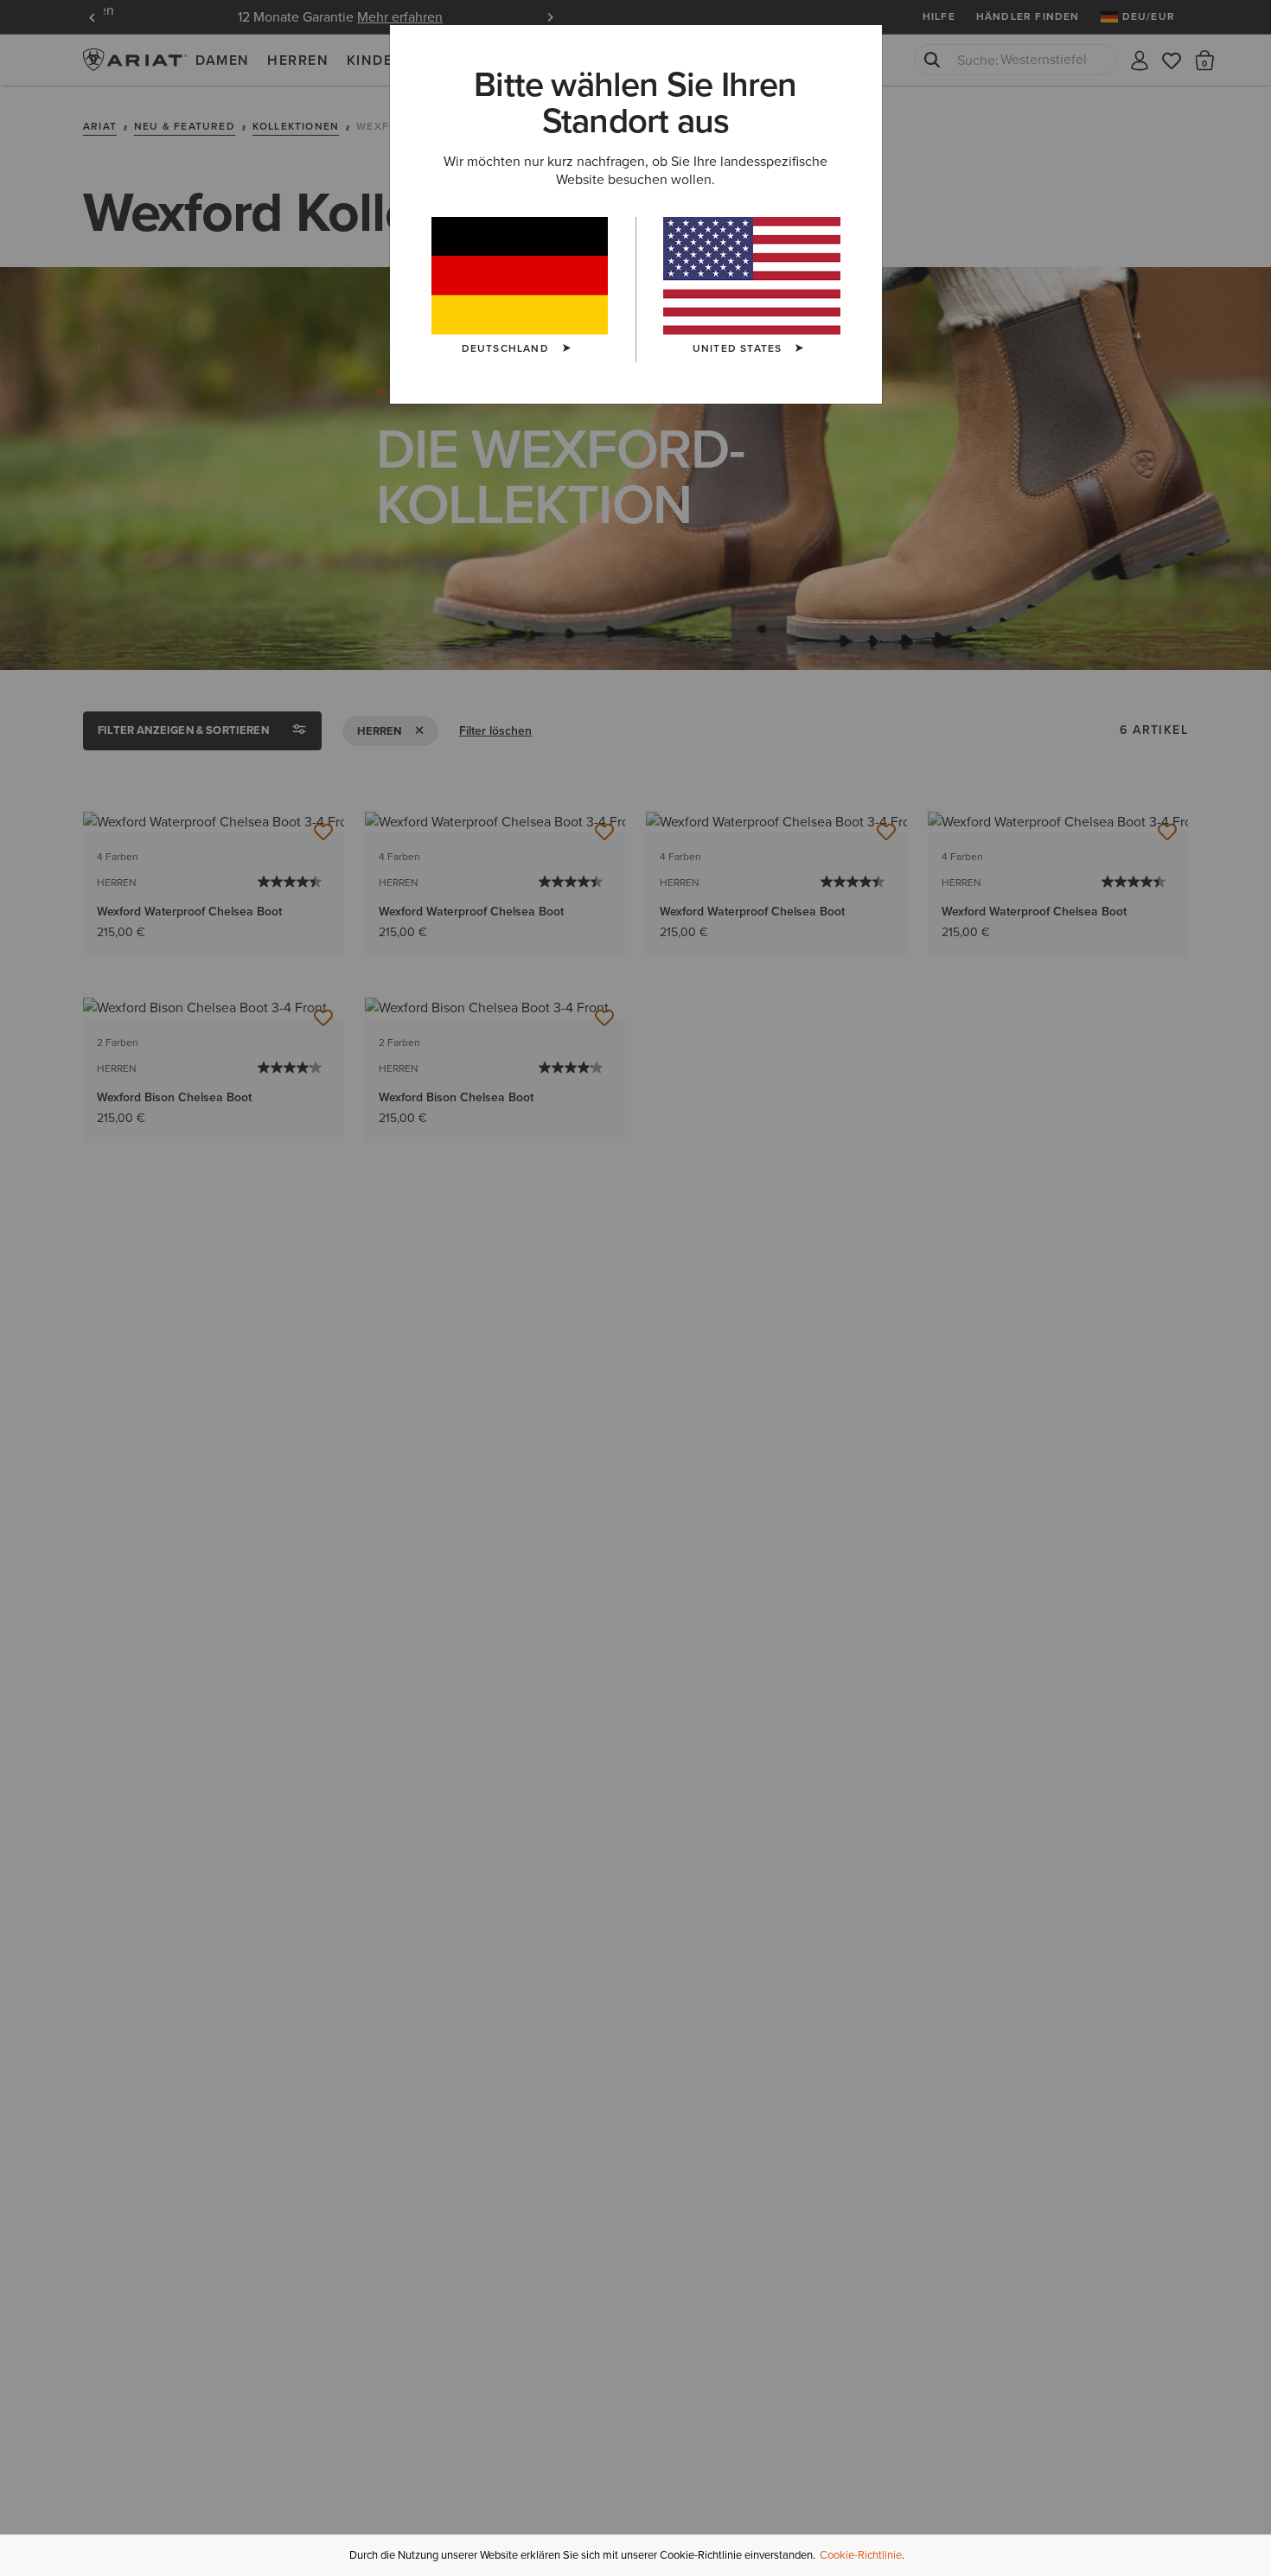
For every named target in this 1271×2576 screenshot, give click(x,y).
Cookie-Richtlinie (861, 2555)
